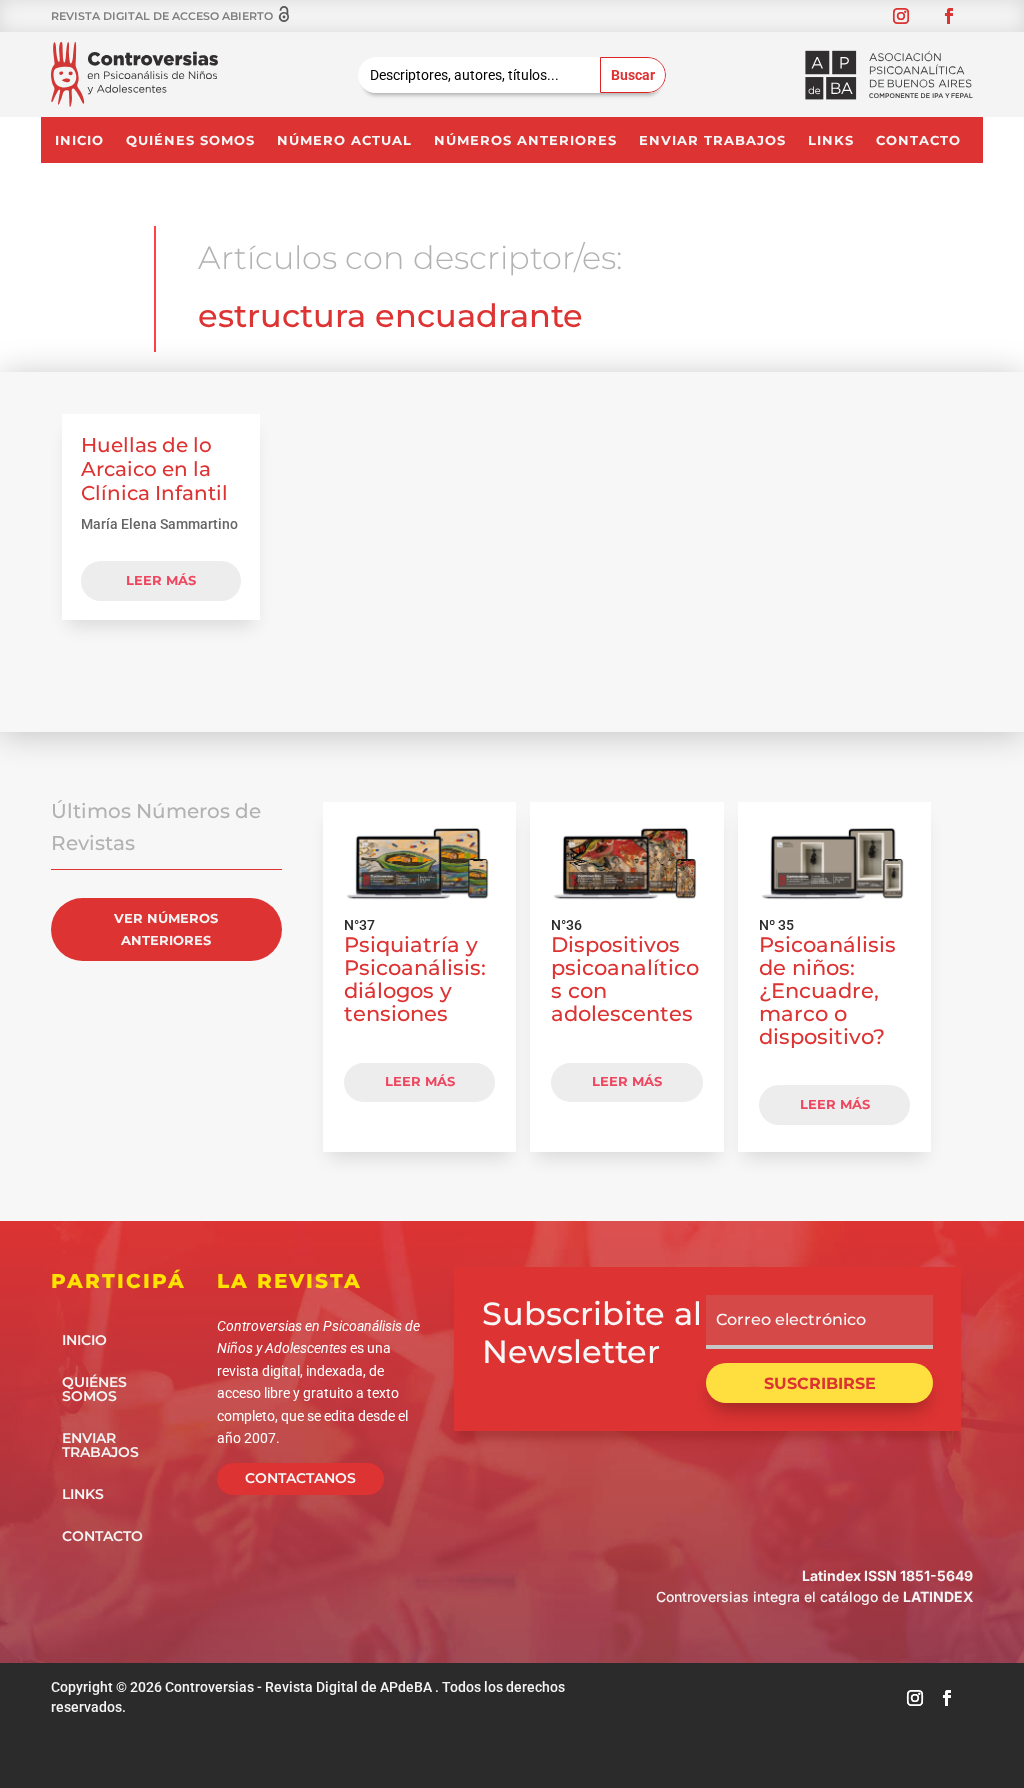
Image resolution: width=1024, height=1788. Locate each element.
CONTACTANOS (300, 1478)
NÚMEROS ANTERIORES (525, 140)
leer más (161, 580)
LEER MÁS (420, 1081)
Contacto (918, 140)
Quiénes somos (190, 140)
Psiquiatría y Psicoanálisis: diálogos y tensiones (415, 978)
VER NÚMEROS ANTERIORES (166, 929)
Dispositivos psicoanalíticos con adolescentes (625, 978)
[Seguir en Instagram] (901, 16)
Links (831, 140)
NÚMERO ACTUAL (344, 140)
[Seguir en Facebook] (949, 16)
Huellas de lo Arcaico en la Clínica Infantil (154, 469)
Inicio (79, 140)
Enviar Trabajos (712, 140)
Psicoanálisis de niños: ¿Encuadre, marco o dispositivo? (827, 990)
